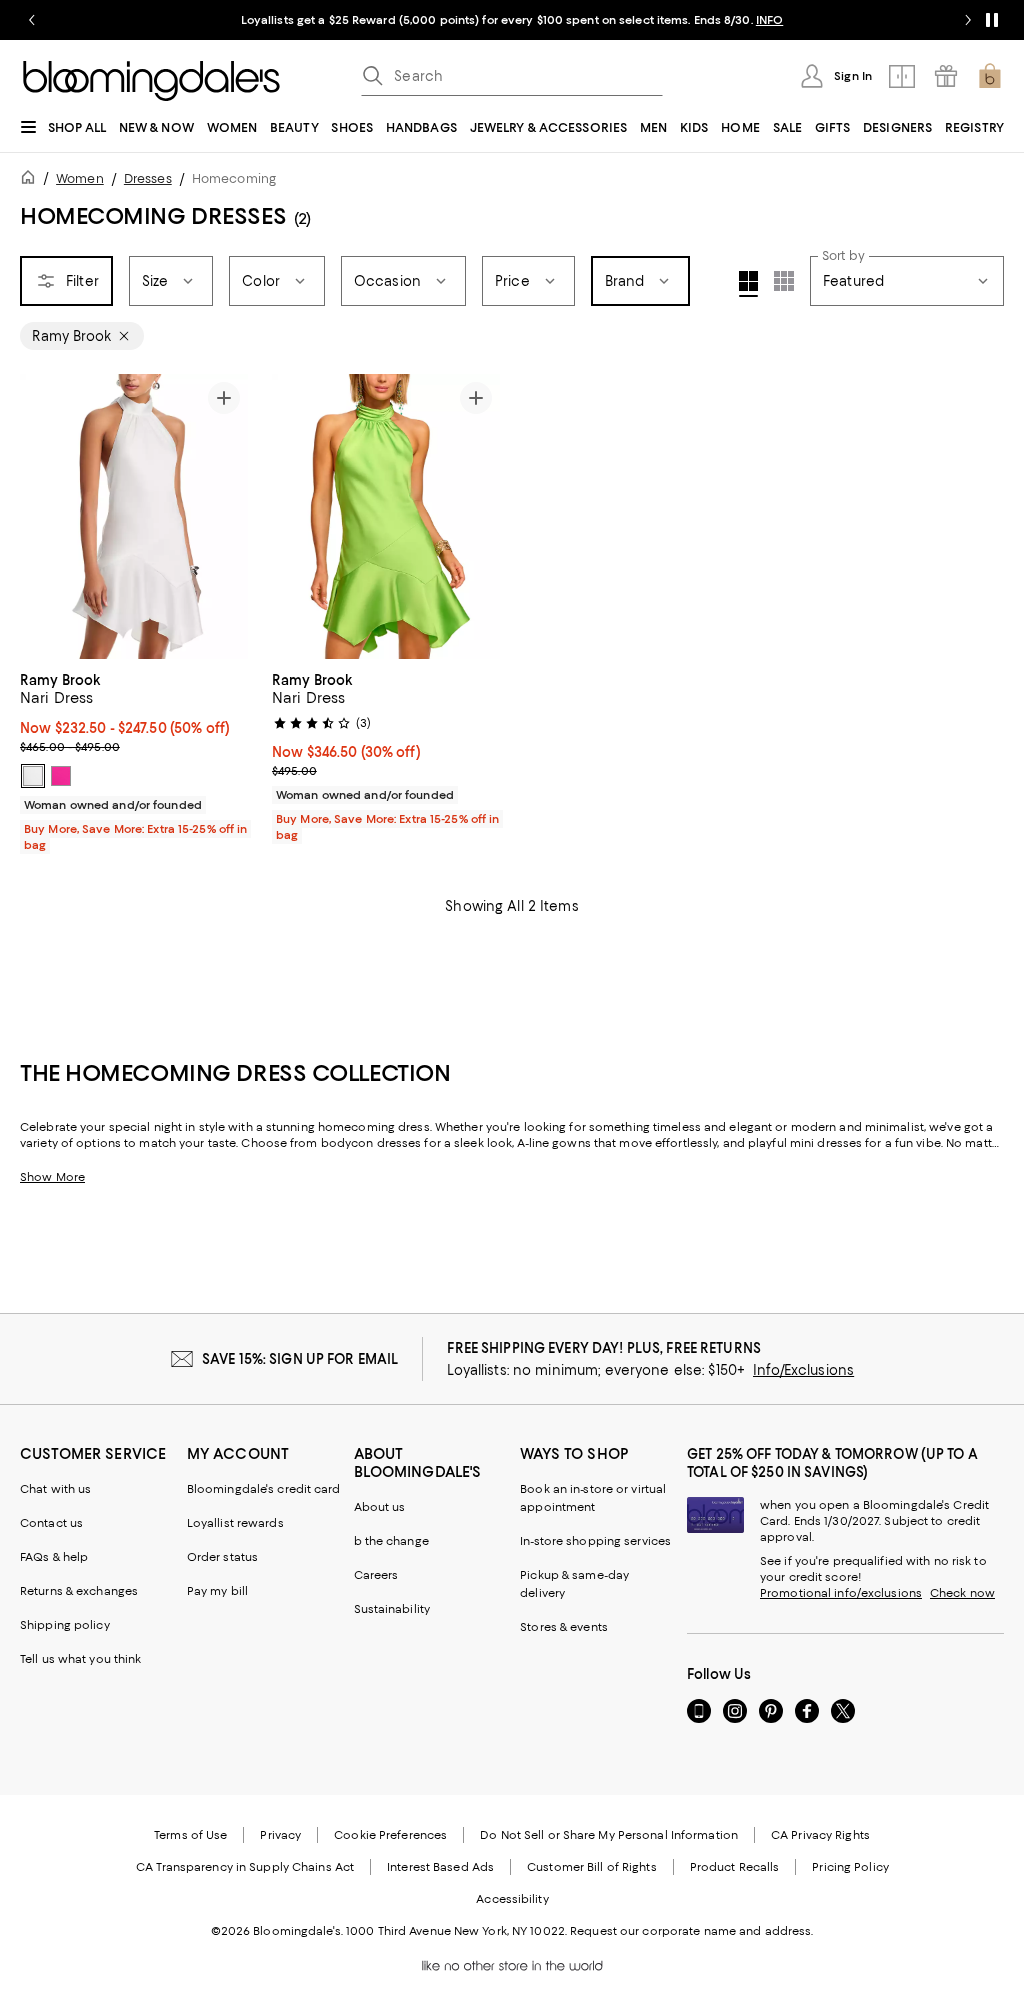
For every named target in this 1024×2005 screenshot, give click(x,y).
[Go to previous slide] (32, 20)
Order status (222, 1557)
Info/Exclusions (803, 1370)
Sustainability (392, 1609)
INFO (769, 20)
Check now (962, 1593)
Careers (376, 1575)
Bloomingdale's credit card (264, 1489)
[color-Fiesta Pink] (61, 776)
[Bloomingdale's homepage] (32, 180)
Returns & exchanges (79, 1591)
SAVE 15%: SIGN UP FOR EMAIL (300, 1359)
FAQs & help (54, 1557)
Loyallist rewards (235, 1523)
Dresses (148, 178)
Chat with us (55, 1489)
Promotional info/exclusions (841, 1593)
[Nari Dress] (134, 516)
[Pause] (992, 20)
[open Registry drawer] (946, 76)
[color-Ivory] (33, 776)
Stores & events (564, 1627)
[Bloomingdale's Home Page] (151, 81)
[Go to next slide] (968, 20)
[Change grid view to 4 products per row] (748, 284)
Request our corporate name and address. (691, 1931)
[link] (134, 760)
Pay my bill (217, 1591)
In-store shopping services (595, 1541)
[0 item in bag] (990, 76)
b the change (391, 1541)
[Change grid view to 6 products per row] (784, 281)
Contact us (51, 1523)
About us (380, 1507)
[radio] (33, 776)
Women (80, 178)
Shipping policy (65, 1625)
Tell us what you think (80, 1659)
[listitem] (512, 20)
